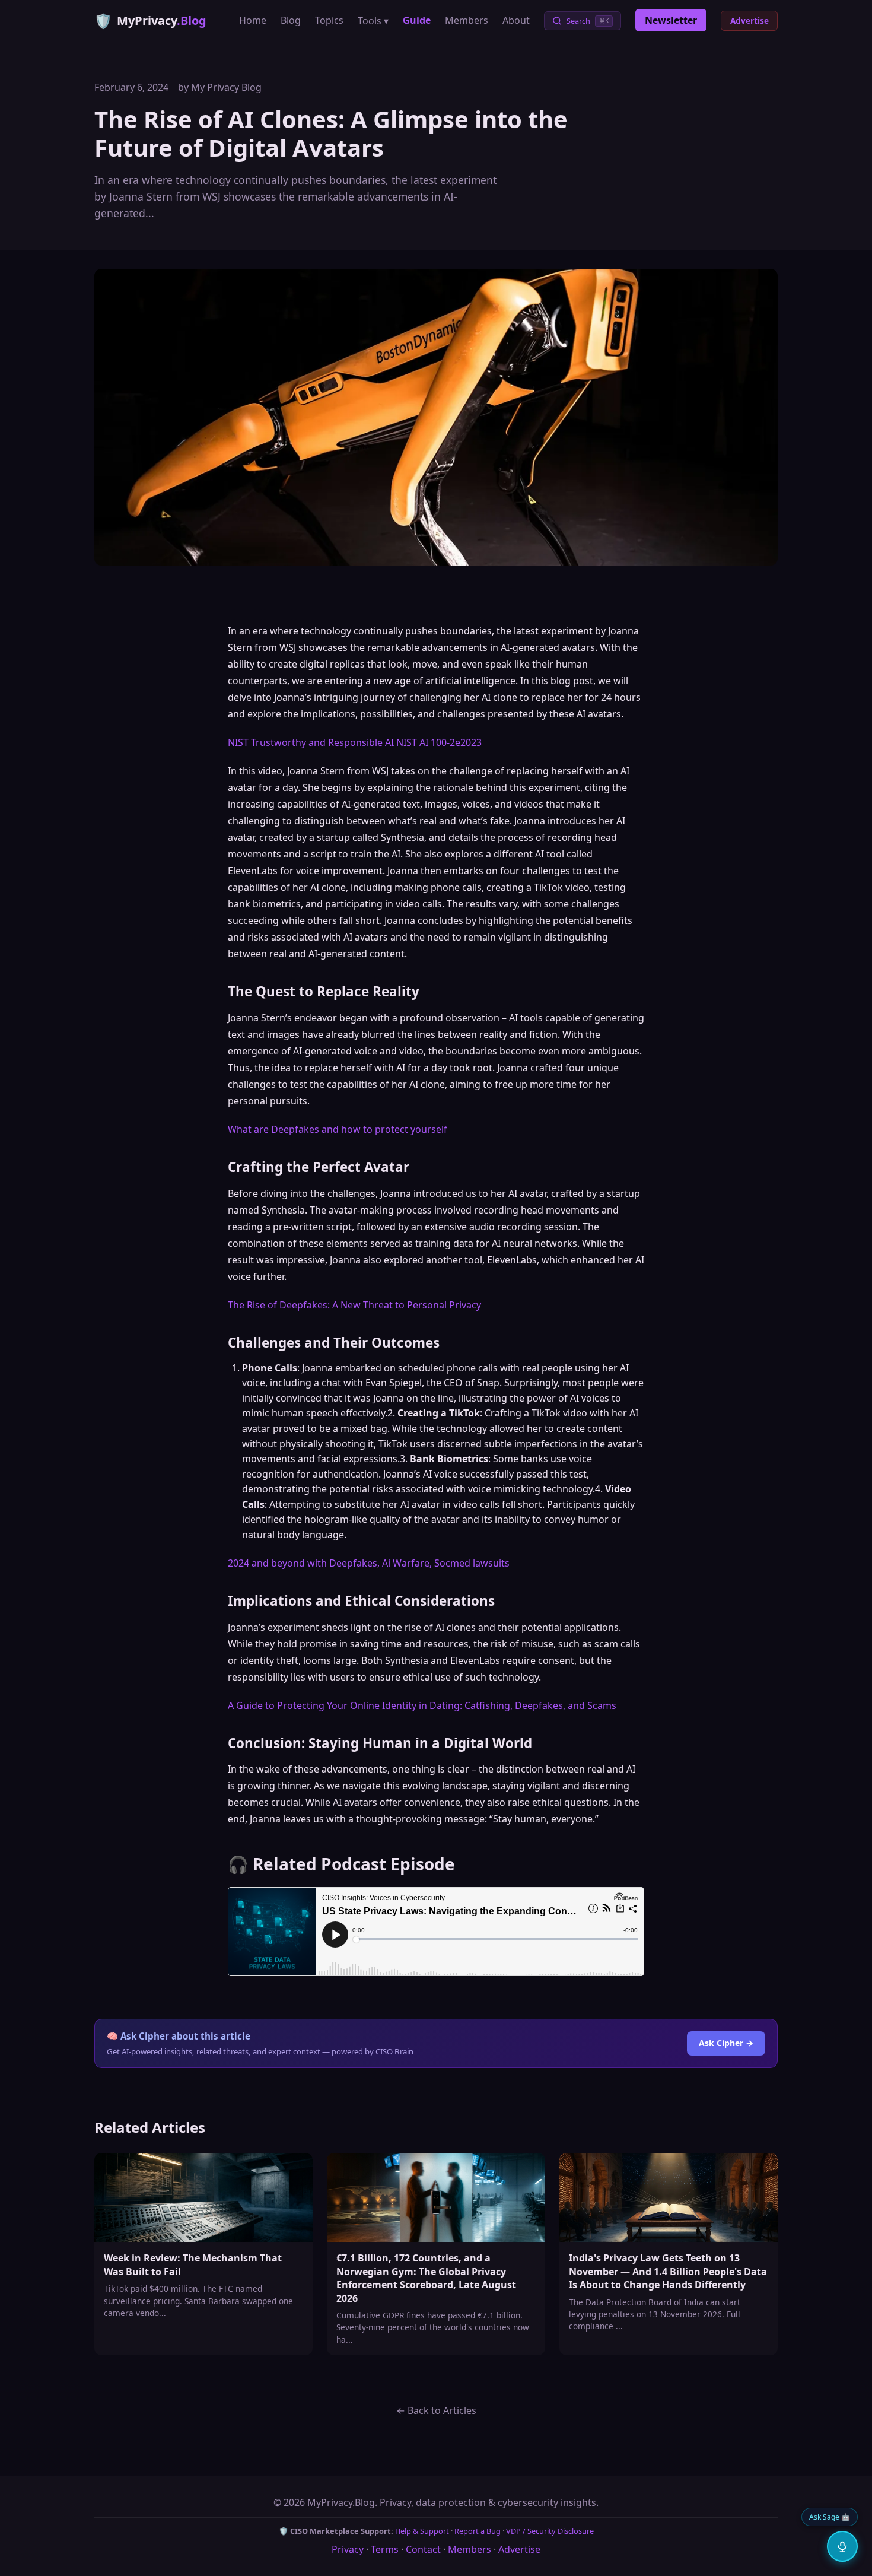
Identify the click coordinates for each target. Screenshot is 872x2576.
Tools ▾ (373, 21)
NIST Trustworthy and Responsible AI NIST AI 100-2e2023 (355, 742)
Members (467, 20)
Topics (329, 20)
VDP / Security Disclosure (550, 2531)
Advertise (750, 20)
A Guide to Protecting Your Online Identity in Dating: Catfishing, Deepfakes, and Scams (422, 1705)
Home (253, 20)
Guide (417, 20)
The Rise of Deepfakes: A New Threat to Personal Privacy (354, 1305)
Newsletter (671, 20)
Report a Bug (478, 2531)
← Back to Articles (436, 2410)
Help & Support (422, 2531)
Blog (291, 20)
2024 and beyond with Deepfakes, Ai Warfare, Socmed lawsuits (369, 1563)
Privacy (348, 2549)
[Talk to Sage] (842, 2546)
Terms (385, 2549)
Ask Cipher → (726, 2043)
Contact (423, 2549)
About (516, 20)
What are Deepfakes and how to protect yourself (338, 1129)
